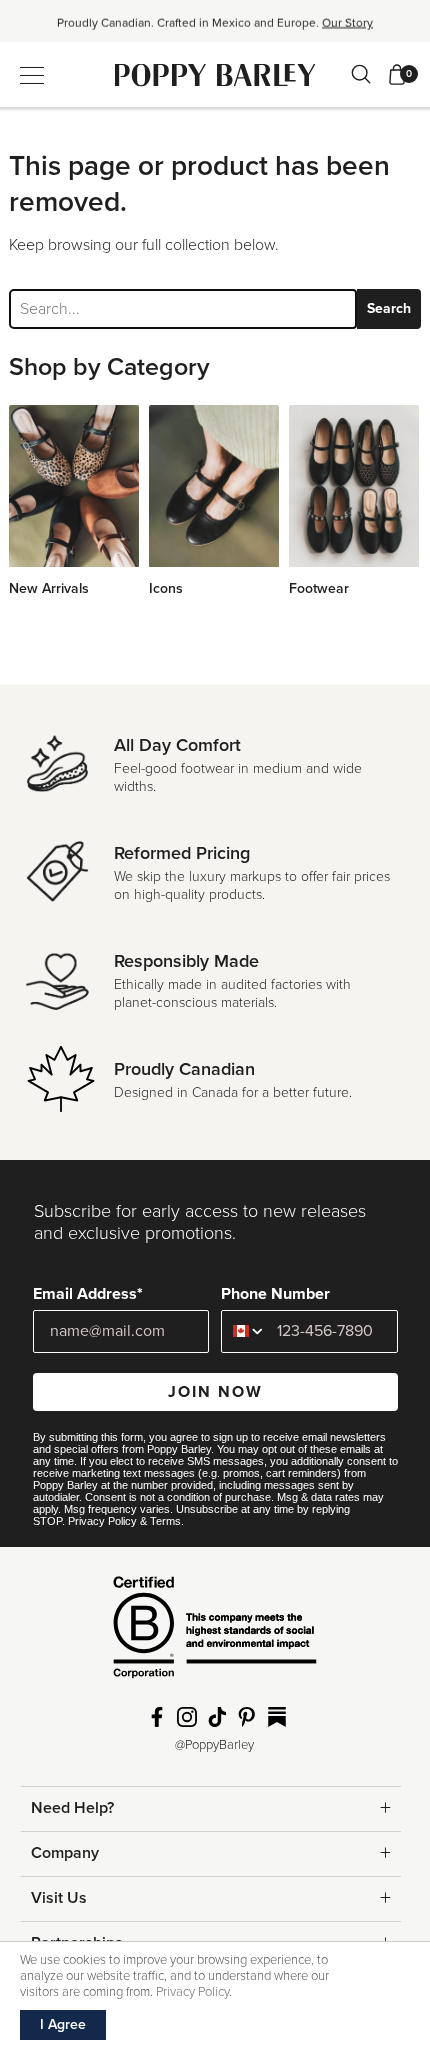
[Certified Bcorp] (215, 1634)
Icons (166, 588)
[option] (215, 27)
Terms (165, 1521)
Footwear (319, 588)
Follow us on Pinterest (247, 1717)
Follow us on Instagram (187, 1717)
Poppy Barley (215, 74)
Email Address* (88, 1294)
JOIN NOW (215, 1392)
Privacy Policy (102, 1521)
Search (389, 308)
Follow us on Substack (277, 1717)
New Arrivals (49, 588)
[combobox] (244, 1331)
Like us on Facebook (157, 1717)
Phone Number (275, 1294)
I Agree (63, 2024)
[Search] (361, 74)
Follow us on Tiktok (217, 1717)
